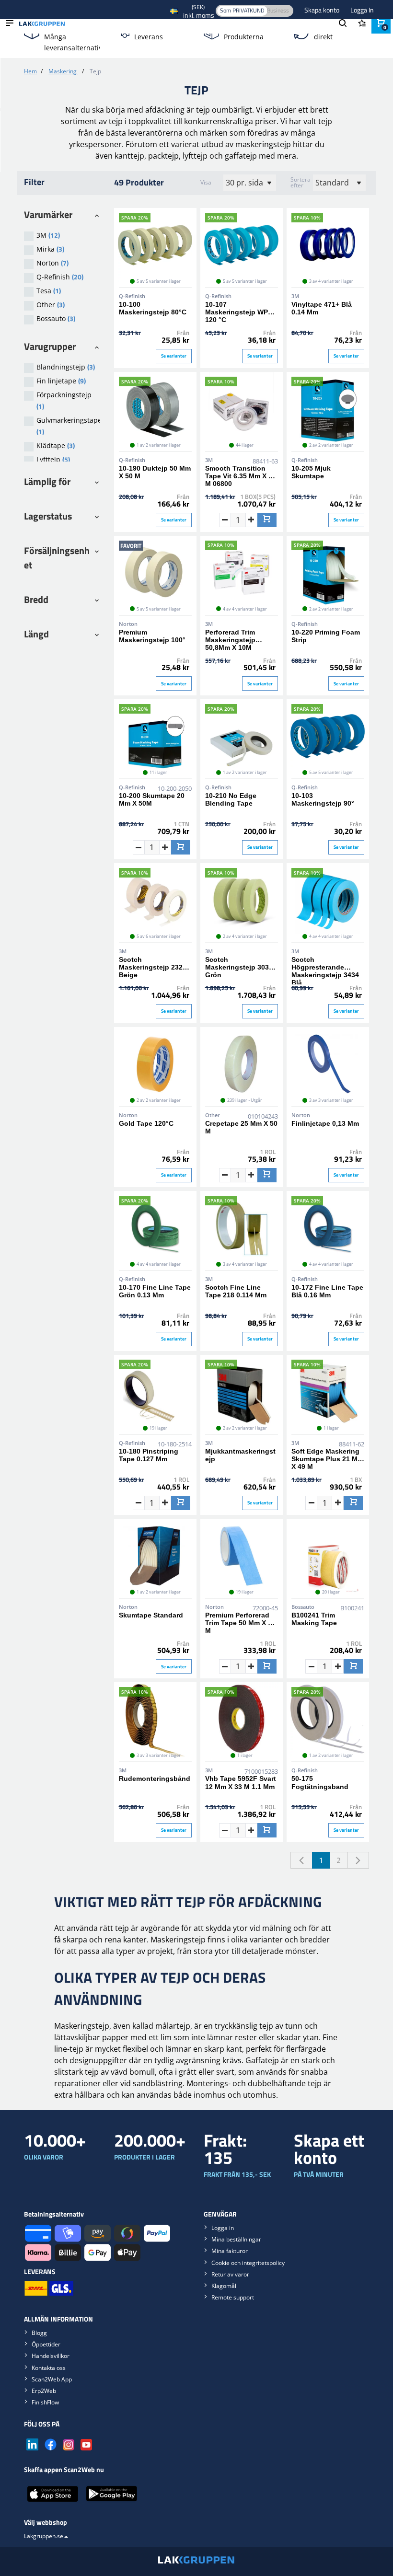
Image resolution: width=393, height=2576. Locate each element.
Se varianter (174, 356)
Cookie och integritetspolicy (248, 2263)
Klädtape (56, 445)
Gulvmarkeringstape (68, 426)
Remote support (233, 2297)
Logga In (362, 10)
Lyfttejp (53, 459)
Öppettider (46, 2344)
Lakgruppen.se (44, 2536)
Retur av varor (230, 2274)
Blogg (39, 2333)
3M (48, 235)
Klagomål (224, 2286)
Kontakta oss (49, 2368)
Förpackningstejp (64, 401)
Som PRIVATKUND (242, 10)
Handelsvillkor (51, 2356)
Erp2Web (44, 2391)
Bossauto (56, 318)
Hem (30, 71)
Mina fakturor (230, 2251)
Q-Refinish (60, 277)
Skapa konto (323, 10)
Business (278, 10)
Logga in (223, 2228)
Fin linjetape (61, 381)
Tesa (49, 291)
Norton (52, 263)
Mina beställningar (236, 2239)
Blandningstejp (66, 367)
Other (51, 305)
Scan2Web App (52, 2379)
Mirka (50, 249)
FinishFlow (45, 2402)
